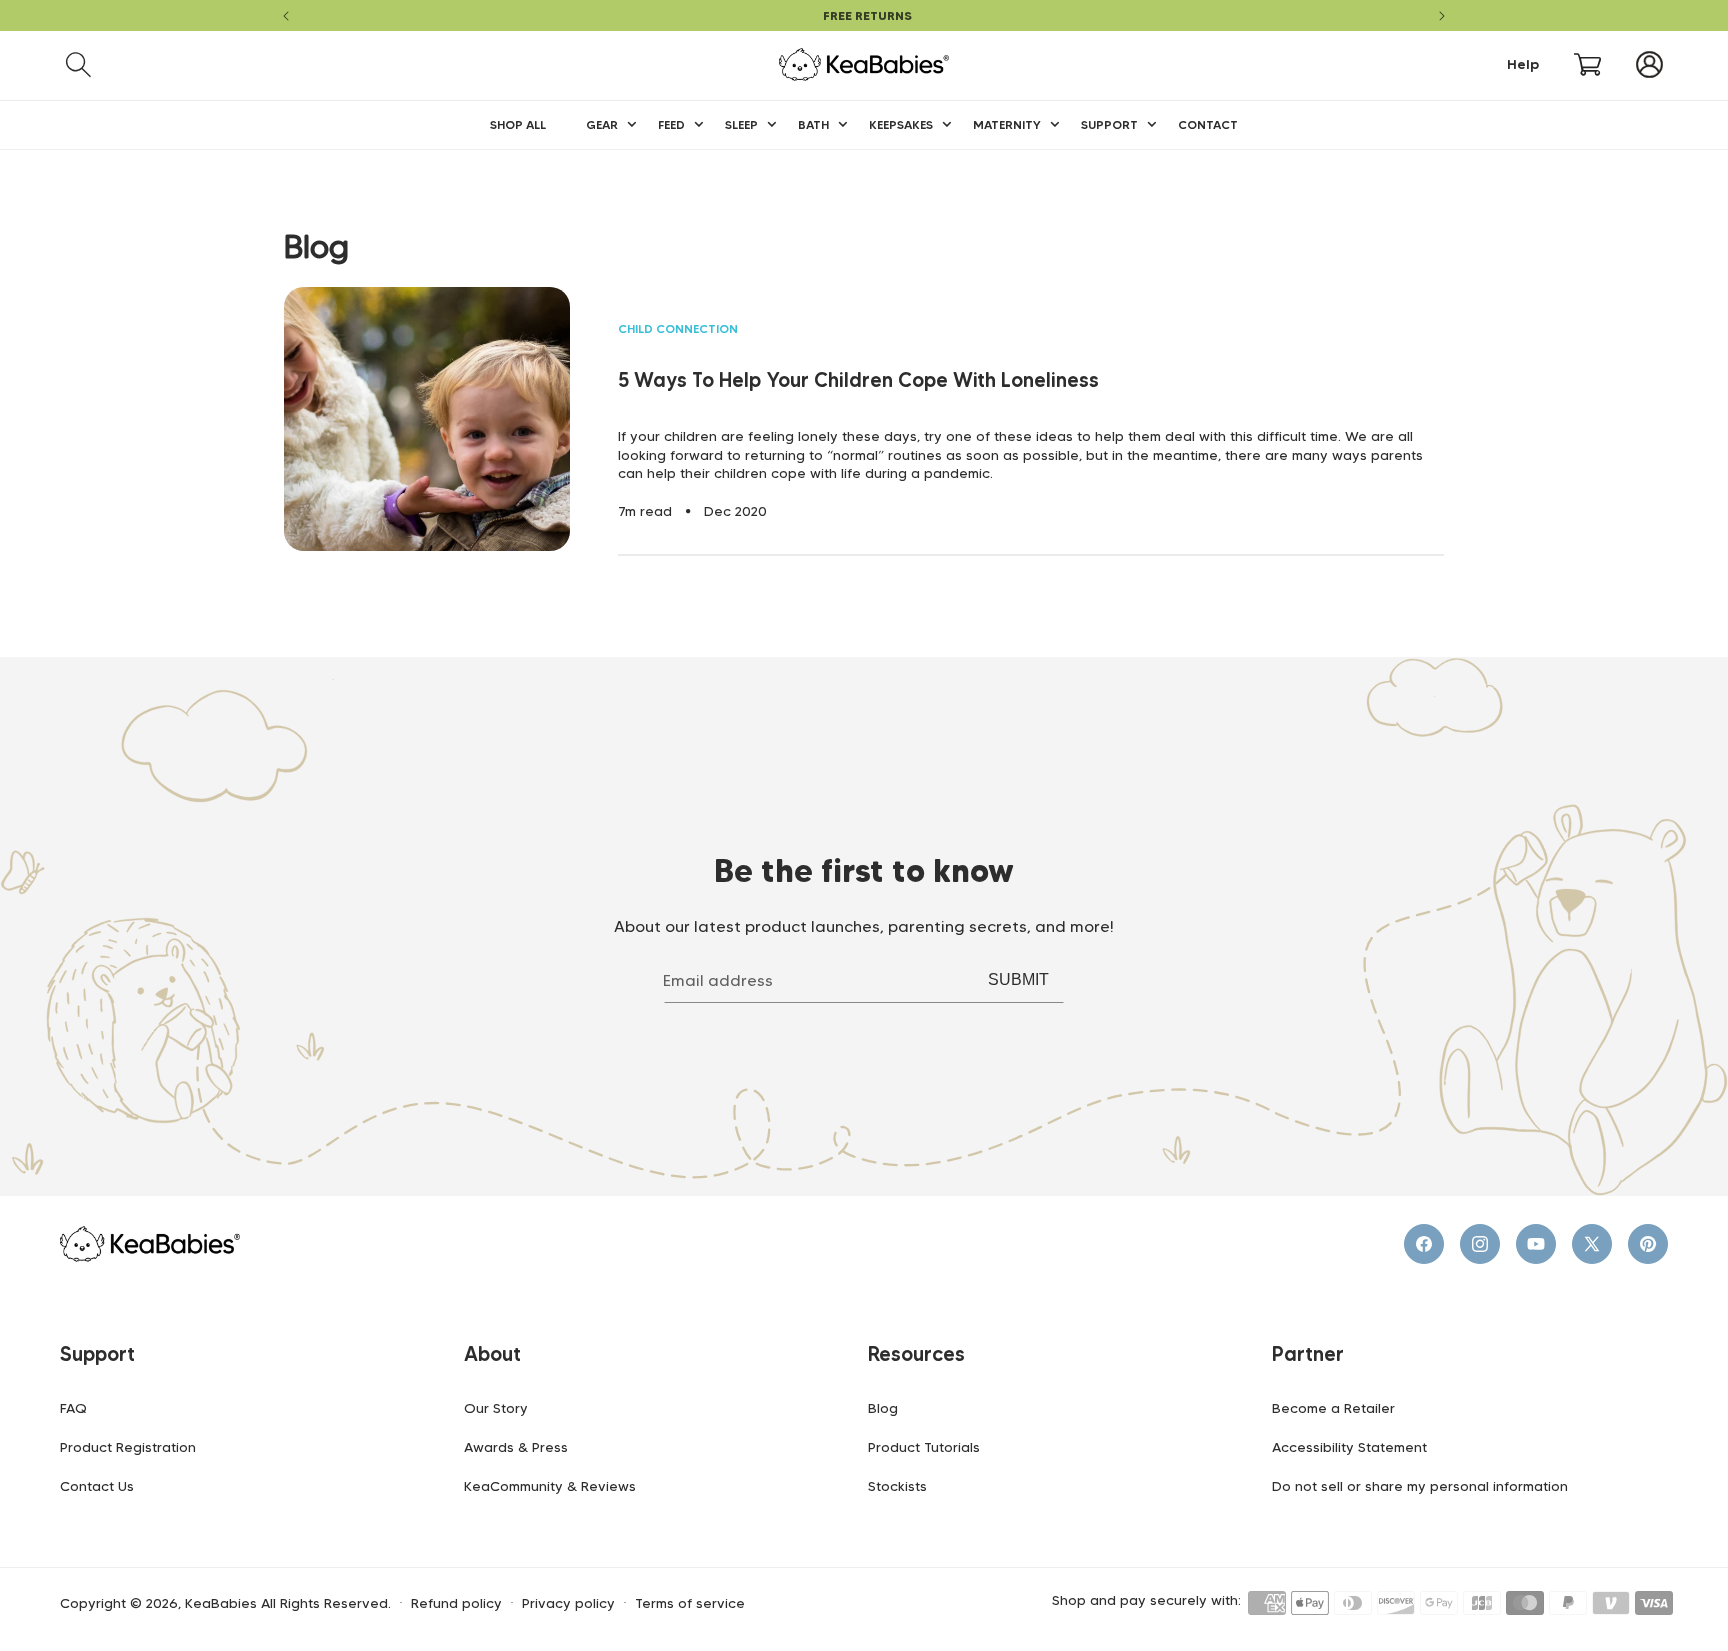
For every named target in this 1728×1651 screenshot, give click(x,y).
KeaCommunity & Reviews (550, 1486)
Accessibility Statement (1349, 1447)
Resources (916, 1354)
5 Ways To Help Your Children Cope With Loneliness (858, 380)
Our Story (496, 1408)
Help (1523, 64)
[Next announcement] (1442, 16)
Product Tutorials (924, 1447)
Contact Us (97, 1486)
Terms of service (690, 1603)
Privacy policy (568, 1603)
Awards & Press (516, 1447)
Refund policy (456, 1603)
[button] (78, 64)
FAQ (73, 1408)
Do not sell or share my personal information (1420, 1486)
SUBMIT (1018, 979)
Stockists (897, 1486)
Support (97, 1354)
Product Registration (128, 1447)
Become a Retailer (1333, 1408)
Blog (883, 1408)
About (492, 1354)
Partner (1308, 1354)
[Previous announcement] (286, 16)
